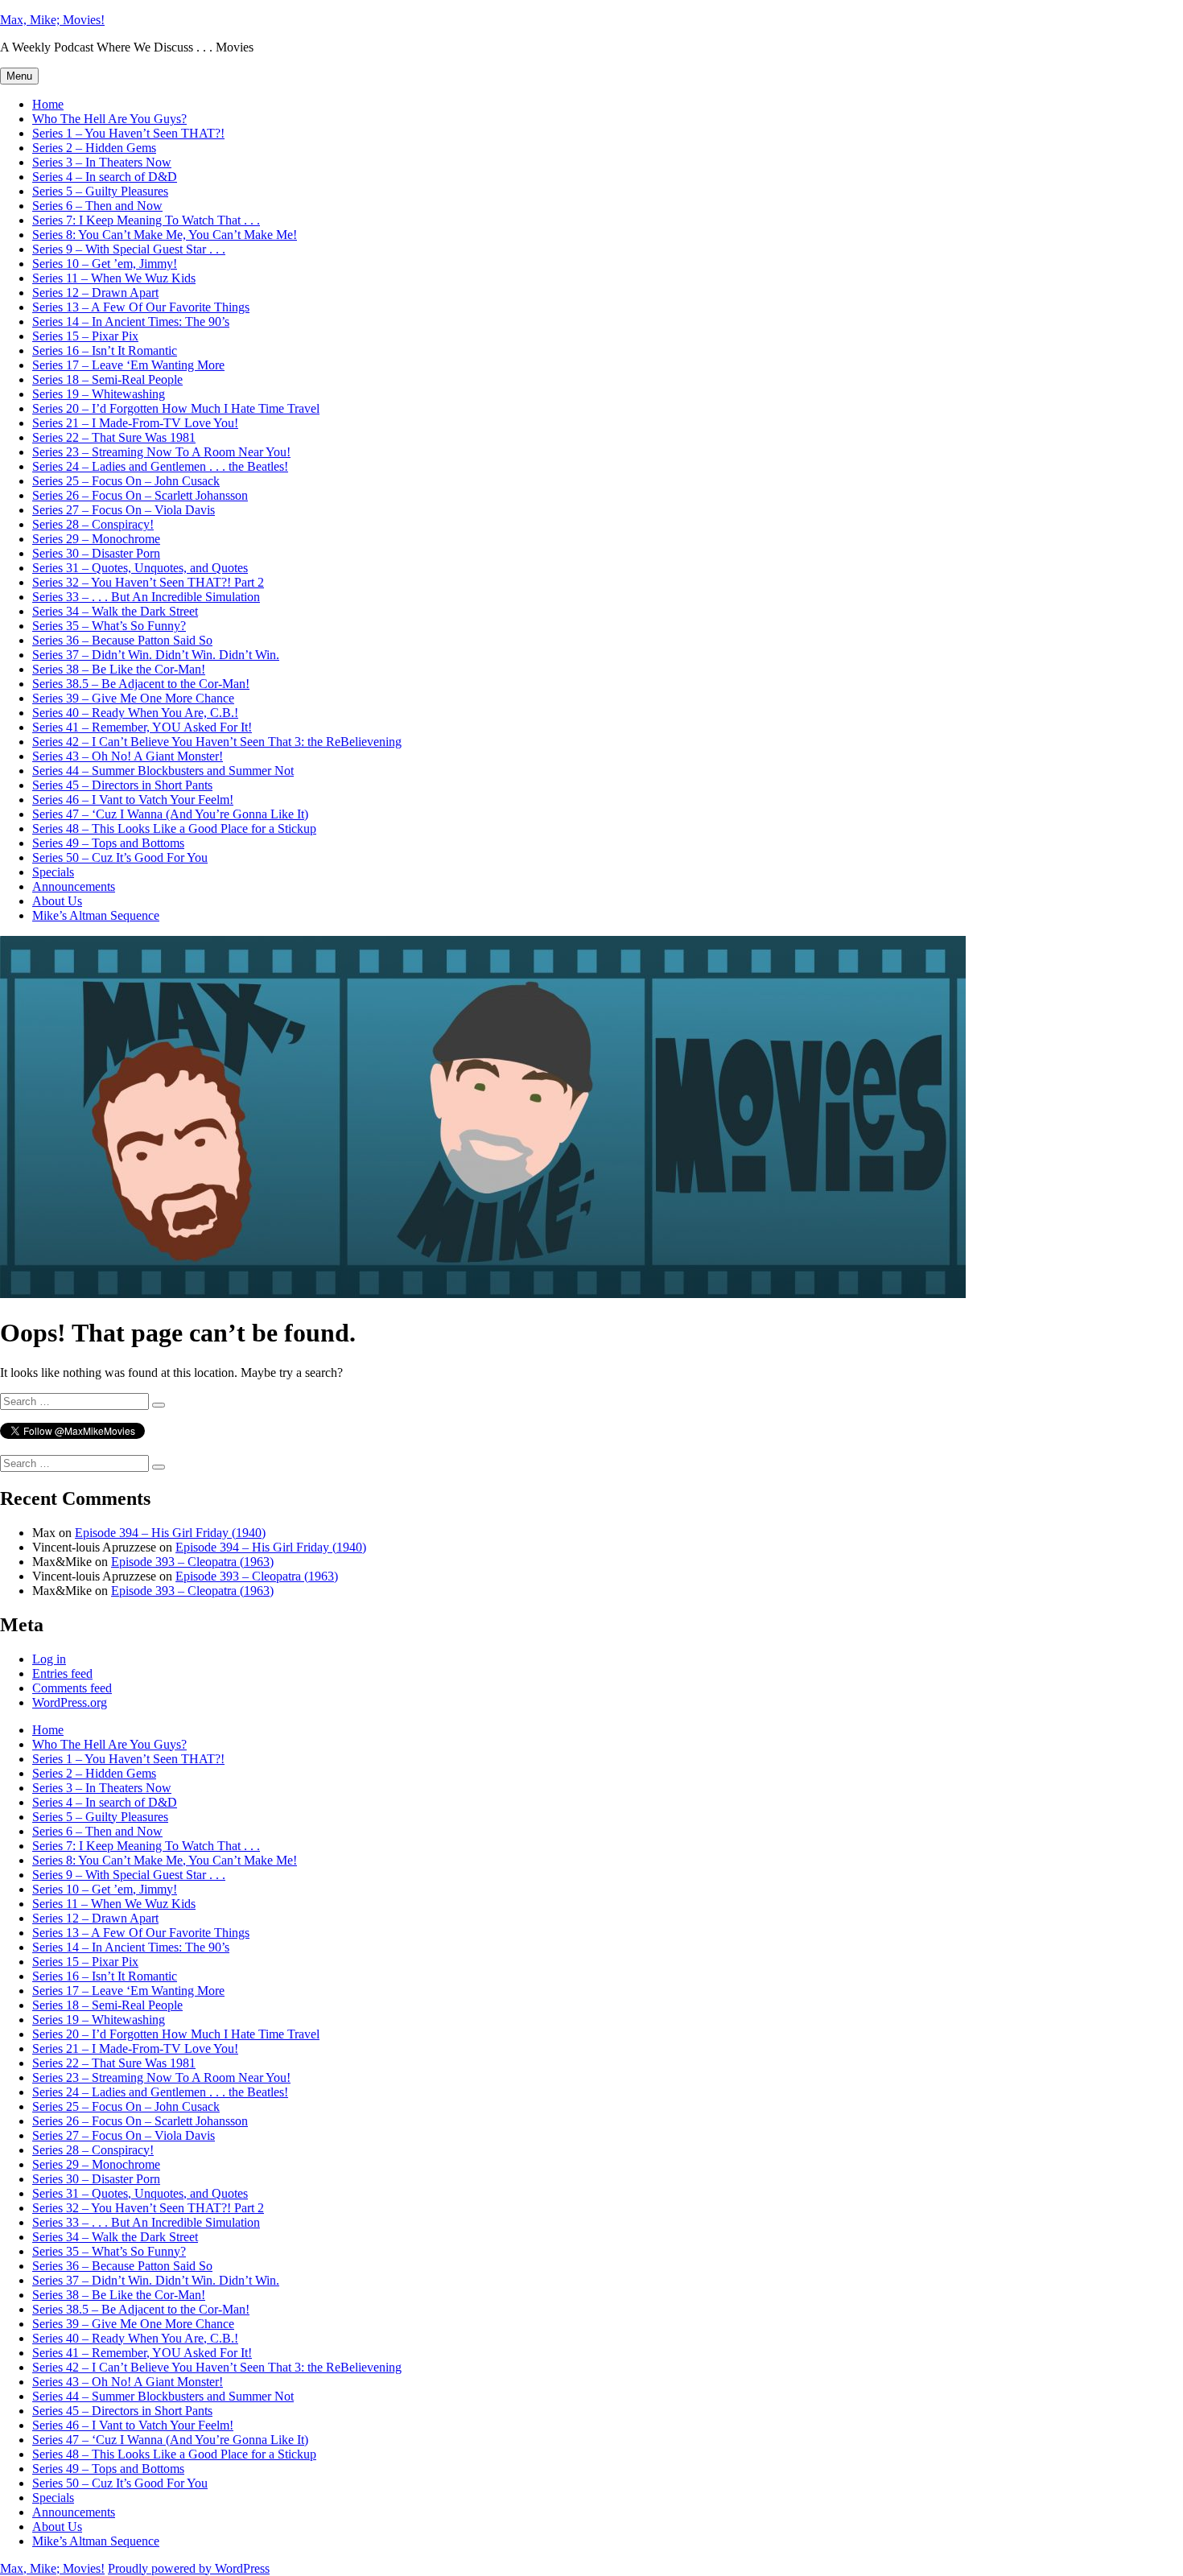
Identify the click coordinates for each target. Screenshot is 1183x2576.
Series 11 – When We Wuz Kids (114, 278)
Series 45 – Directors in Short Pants (122, 785)
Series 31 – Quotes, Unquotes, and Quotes (140, 568)
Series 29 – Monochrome (96, 539)
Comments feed (72, 1688)
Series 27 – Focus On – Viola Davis (124, 510)
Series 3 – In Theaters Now (102, 162)
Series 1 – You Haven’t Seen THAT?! (128, 133)
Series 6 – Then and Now (97, 206)
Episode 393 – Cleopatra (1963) (192, 1562)
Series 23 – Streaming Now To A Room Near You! (161, 452)
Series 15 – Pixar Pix (85, 336)
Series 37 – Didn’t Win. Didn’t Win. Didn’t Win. (156, 655)
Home (48, 104)
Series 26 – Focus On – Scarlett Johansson (140, 495)
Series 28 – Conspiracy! (93, 524)
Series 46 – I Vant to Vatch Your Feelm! (133, 800)
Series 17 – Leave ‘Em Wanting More (128, 365)
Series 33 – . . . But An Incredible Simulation (146, 597)
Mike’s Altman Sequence (96, 915)
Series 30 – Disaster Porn (96, 553)
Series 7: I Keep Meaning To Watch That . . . (146, 220)
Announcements (74, 886)
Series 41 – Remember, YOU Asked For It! (142, 727)
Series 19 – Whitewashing (99, 394)
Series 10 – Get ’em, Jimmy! (105, 264)
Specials (53, 872)
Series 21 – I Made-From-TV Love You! (135, 423)
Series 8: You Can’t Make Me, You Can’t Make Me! (165, 235)
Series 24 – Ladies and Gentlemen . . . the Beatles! (160, 466)
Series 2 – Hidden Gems (94, 148)
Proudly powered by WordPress (189, 2568)
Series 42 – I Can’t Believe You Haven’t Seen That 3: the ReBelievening (217, 742)
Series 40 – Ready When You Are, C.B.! (135, 713)
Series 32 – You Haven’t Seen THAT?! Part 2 (148, 582)
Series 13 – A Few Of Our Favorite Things (141, 307)
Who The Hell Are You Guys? (109, 119)
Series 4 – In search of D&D (105, 177)
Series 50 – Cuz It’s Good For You (120, 857)
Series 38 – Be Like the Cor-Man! (119, 669)
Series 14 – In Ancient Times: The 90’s (131, 321)
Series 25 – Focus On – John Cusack (126, 481)
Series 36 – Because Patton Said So (122, 640)
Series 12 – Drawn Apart (95, 293)
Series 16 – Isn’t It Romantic (105, 350)
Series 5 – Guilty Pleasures (100, 191)
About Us (57, 901)
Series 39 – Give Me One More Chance (133, 698)
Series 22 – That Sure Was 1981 (114, 437)
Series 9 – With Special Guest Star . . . (129, 249)
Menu (19, 76)
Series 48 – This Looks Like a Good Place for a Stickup (174, 828)
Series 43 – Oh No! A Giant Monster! (128, 756)
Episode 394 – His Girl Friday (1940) (170, 1533)
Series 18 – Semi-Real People (107, 379)
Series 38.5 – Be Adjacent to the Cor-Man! (141, 684)
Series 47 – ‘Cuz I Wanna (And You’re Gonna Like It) (170, 814)
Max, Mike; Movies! (52, 20)
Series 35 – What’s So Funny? (109, 626)
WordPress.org (70, 1702)
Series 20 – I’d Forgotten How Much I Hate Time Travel (176, 408)
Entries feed (62, 1673)
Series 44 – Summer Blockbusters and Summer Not (163, 771)
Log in (49, 1659)
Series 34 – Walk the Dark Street (115, 611)
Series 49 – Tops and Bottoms (108, 843)
